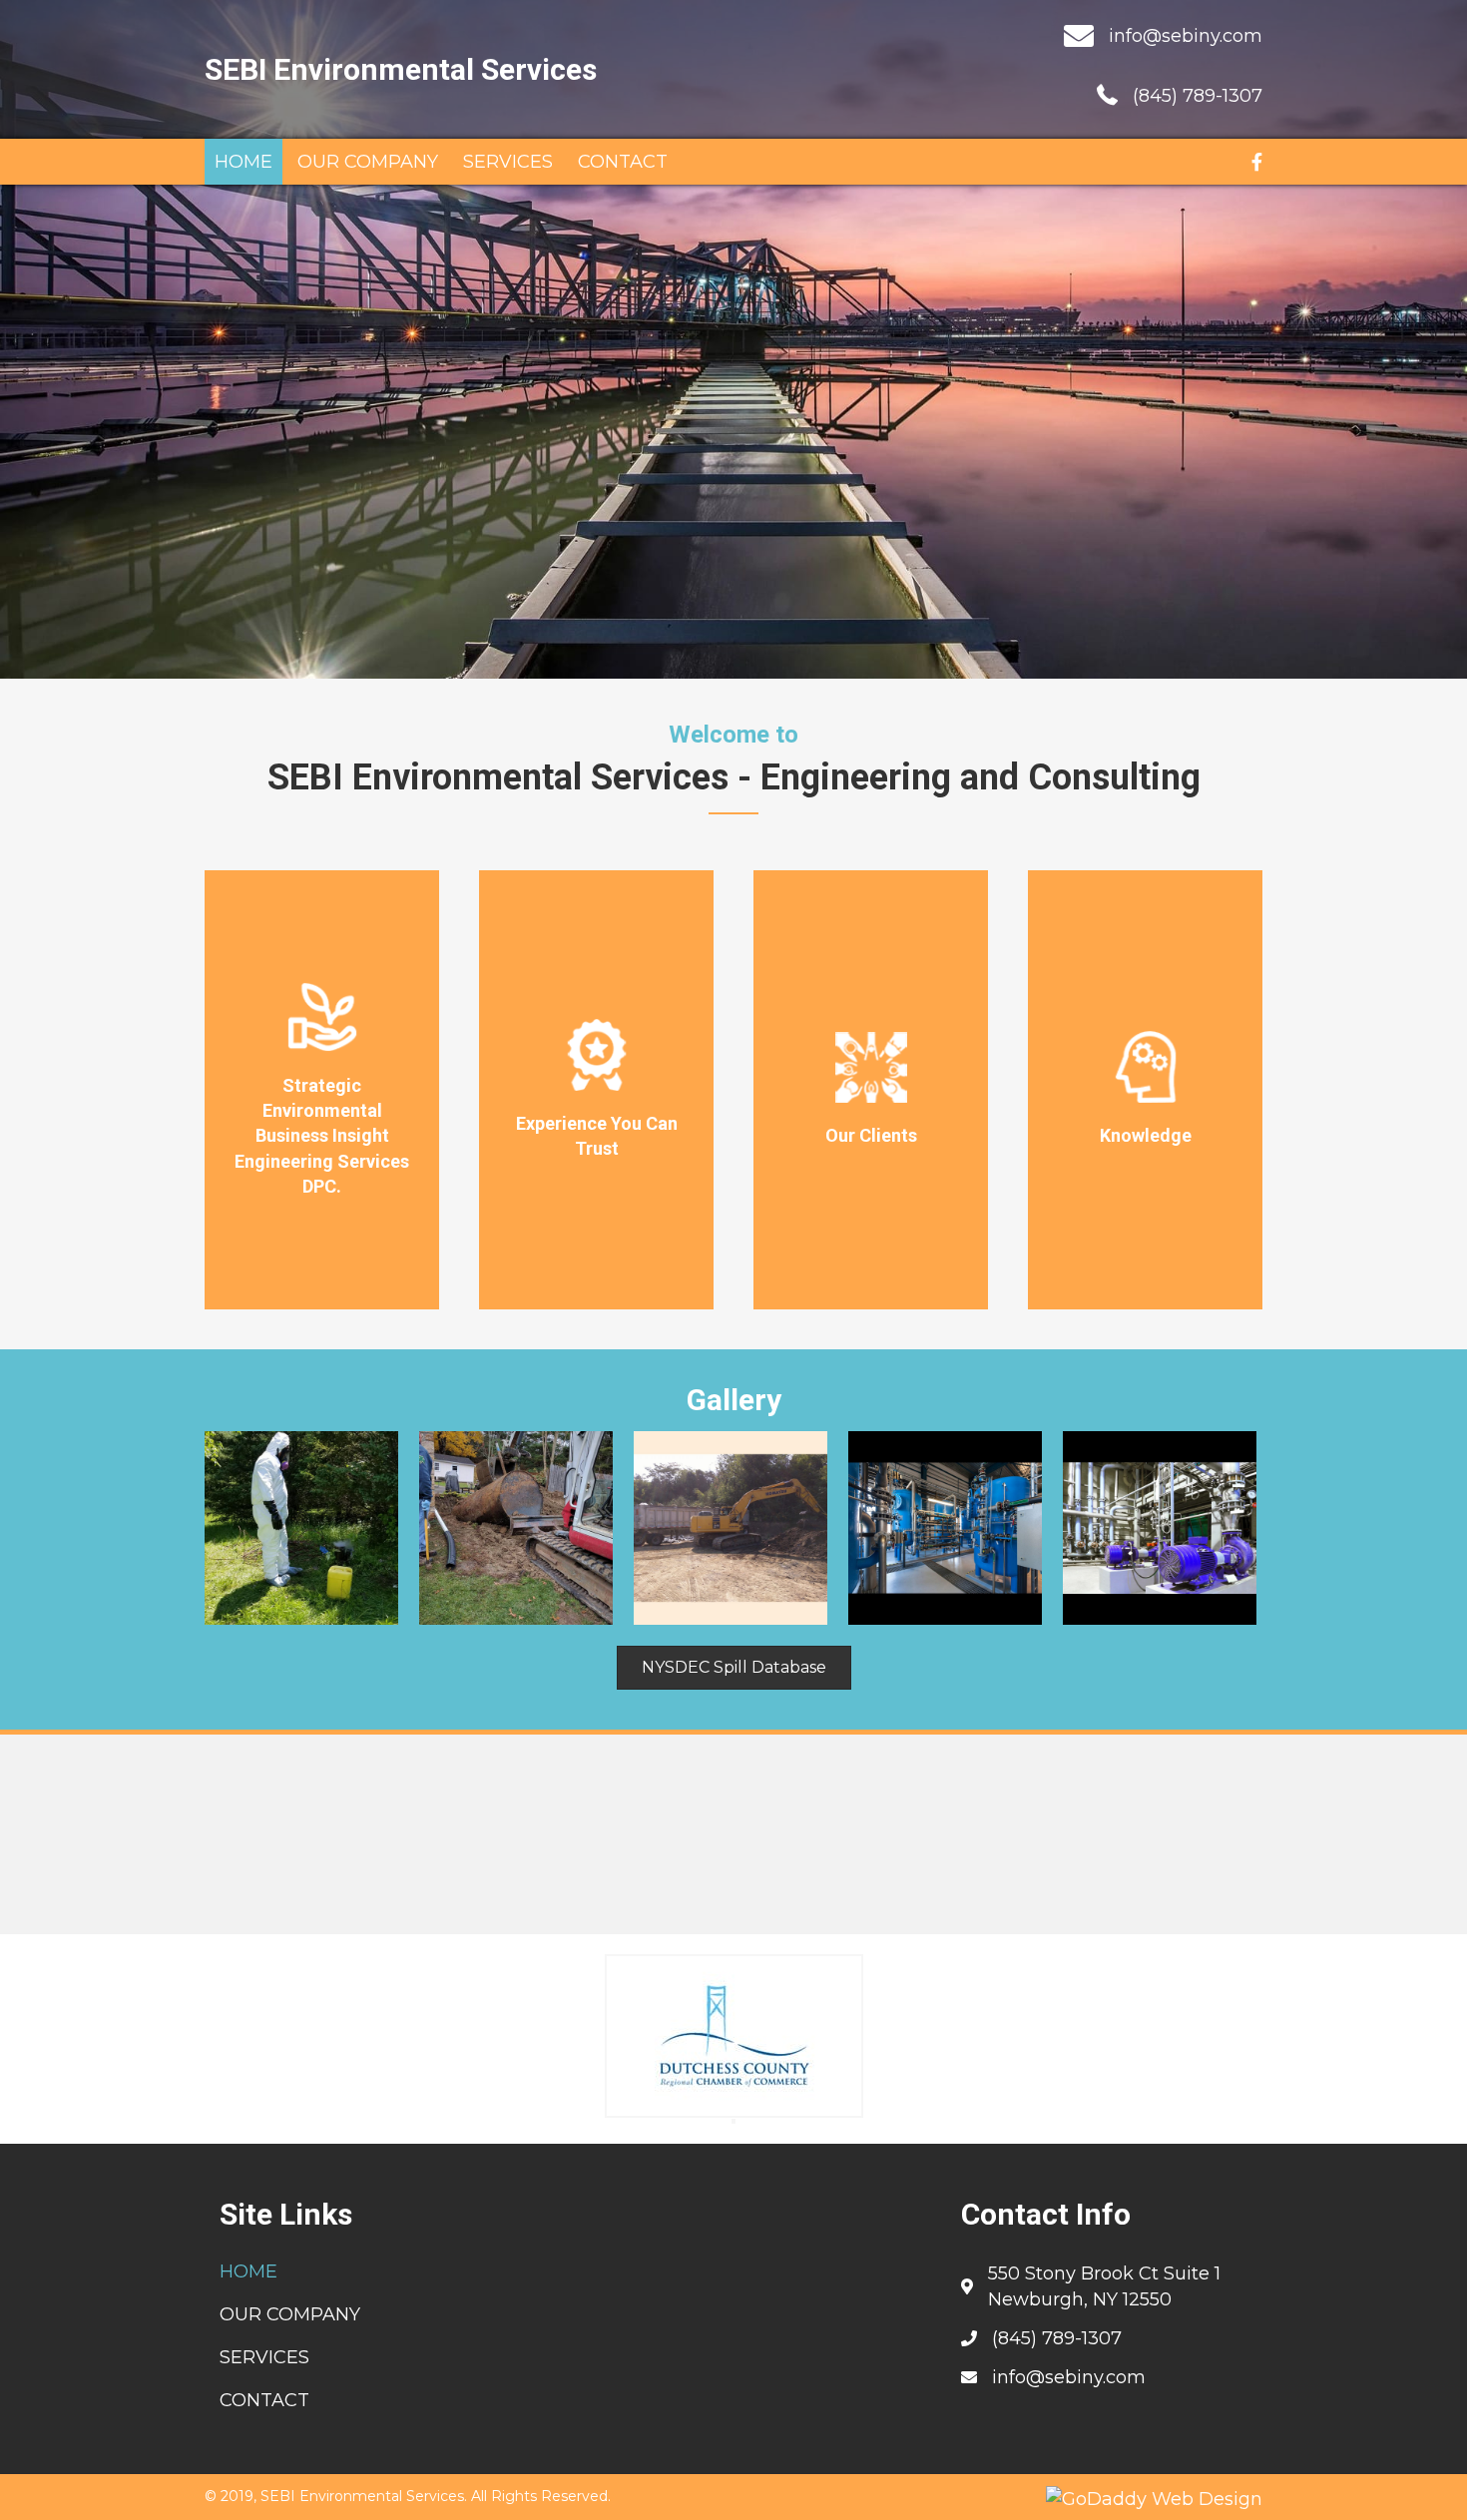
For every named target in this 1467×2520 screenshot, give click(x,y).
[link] (244, 162)
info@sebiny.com (1186, 36)
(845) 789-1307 (1198, 96)
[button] (734, 1668)
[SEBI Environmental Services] (301, 1528)
